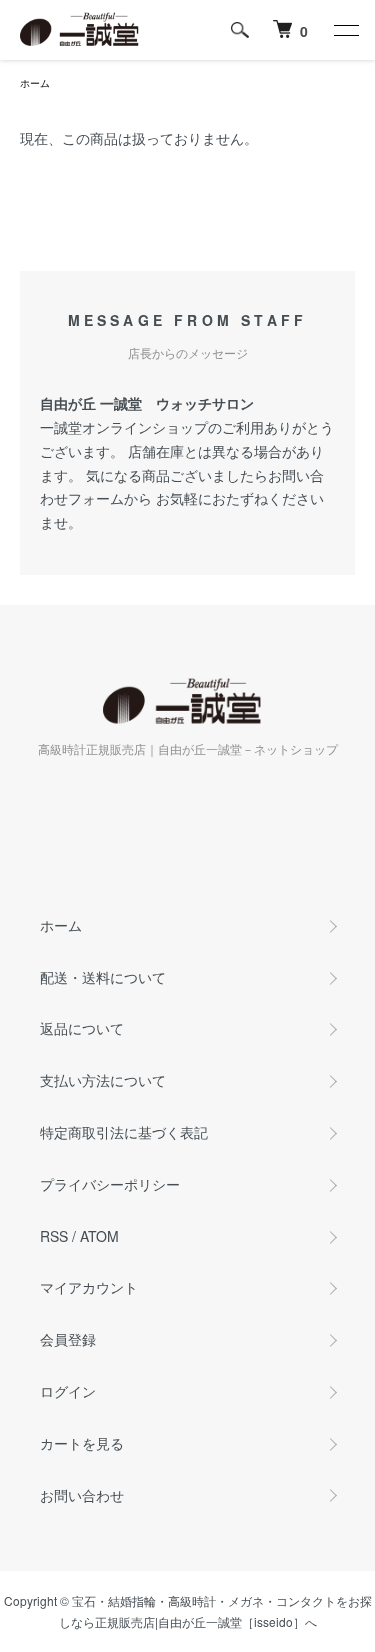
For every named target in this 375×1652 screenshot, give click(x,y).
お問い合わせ (82, 1495)
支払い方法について (103, 1080)
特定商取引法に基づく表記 (124, 1132)
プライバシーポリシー (110, 1184)
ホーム (35, 83)
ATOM (99, 1236)
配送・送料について (103, 977)
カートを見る (82, 1443)
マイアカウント (89, 1287)
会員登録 (68, 1339)
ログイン (68, 1391)
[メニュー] (345, 30)
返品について (82, 1028)
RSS (54, 1236)
